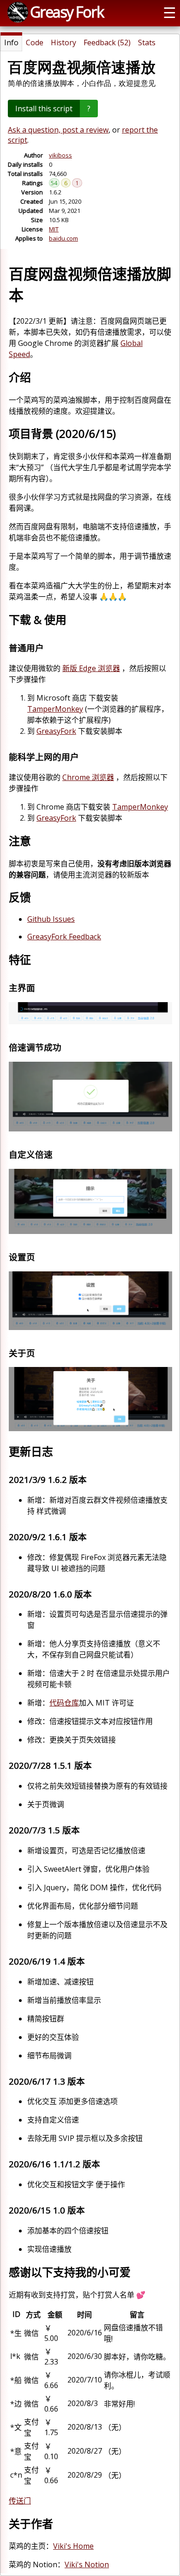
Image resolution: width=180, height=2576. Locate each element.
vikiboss (60, 155)
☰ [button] (170, 12)
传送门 (20, 2501)
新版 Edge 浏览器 (91, 668)
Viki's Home (73, 2546)
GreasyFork (56, 731)
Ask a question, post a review (58, 130)
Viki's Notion (87, 2564)
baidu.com (63, 238)
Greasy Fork (67, 12)
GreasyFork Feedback (64, 937)
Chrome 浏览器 (88, 777)
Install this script (44, 109)
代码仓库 (64, 1703)
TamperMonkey (55, 709)
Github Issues (51, 919)
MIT (54, 229)
